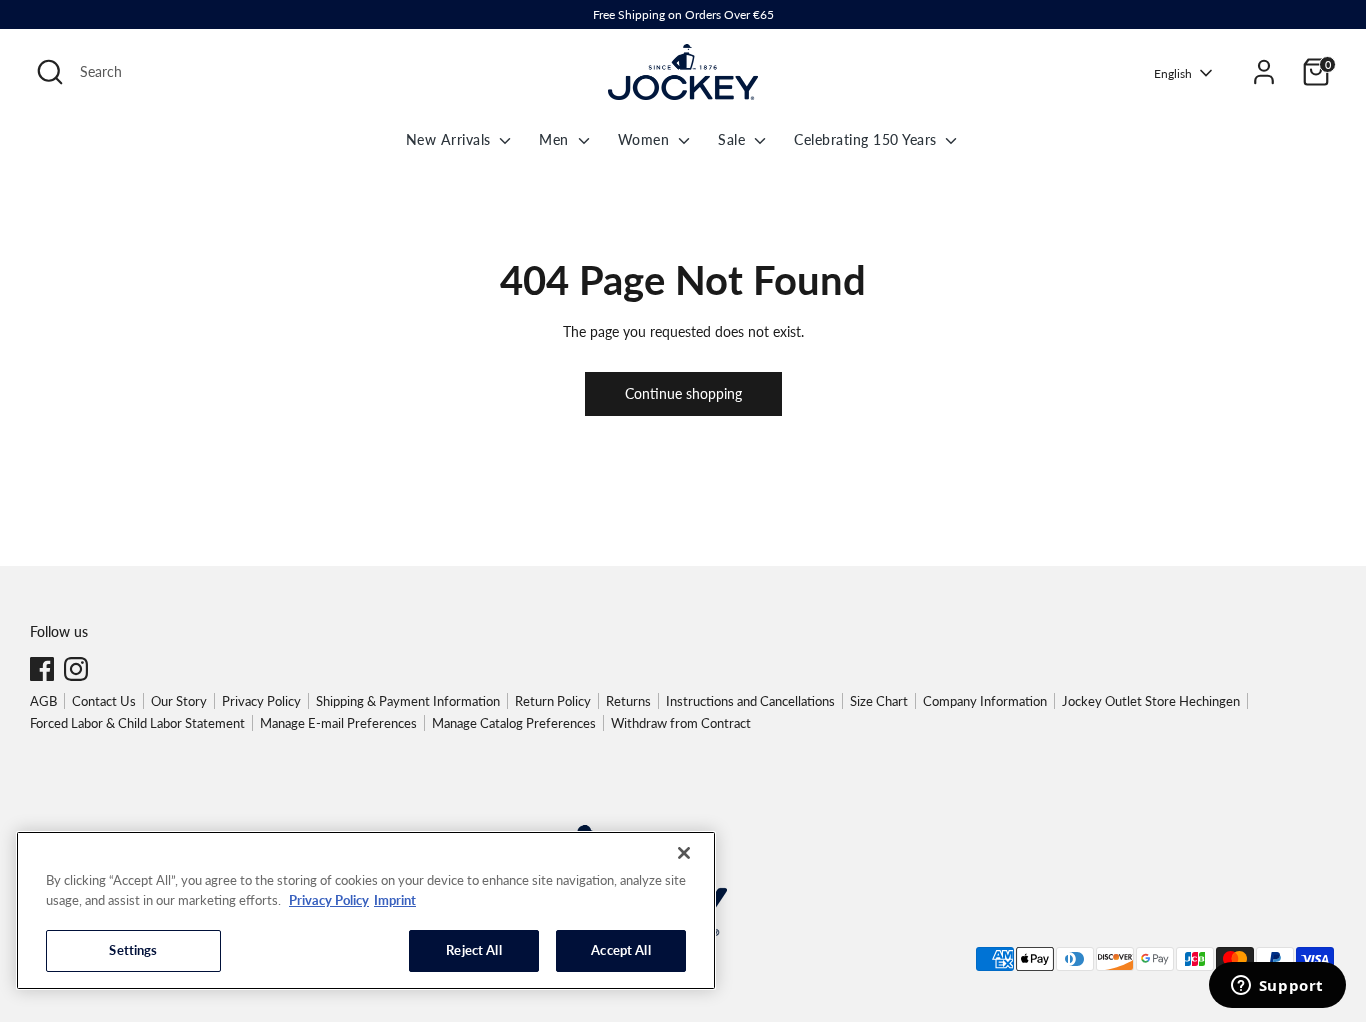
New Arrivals (451, 139)
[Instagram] (76, 669)
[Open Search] (50, 72)
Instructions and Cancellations (750, 701)
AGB (43, 701)
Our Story (179, 701)
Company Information (985, 701)
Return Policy (553, 701)
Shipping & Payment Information (408, 701)
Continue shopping (683, 393)
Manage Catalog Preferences (514, 723)
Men (556, 139)
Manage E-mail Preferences (338, 723)
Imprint (395, 900)
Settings (133, 950)
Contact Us (104, 701)
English (1173, 73)
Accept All (620, 950)
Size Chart (879, 701)
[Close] (684, 853)
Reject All (473, 950)
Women (646, 139)
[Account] (1264, 72)
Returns (628, 701)
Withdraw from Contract (681, 723)
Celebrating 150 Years (867, 139)
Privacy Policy (261, 701)
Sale (734, 139)
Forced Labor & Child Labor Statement (137, 723)
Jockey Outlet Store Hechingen (1151, 701)
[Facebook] (42, 669)
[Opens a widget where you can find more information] (1277, 987)
